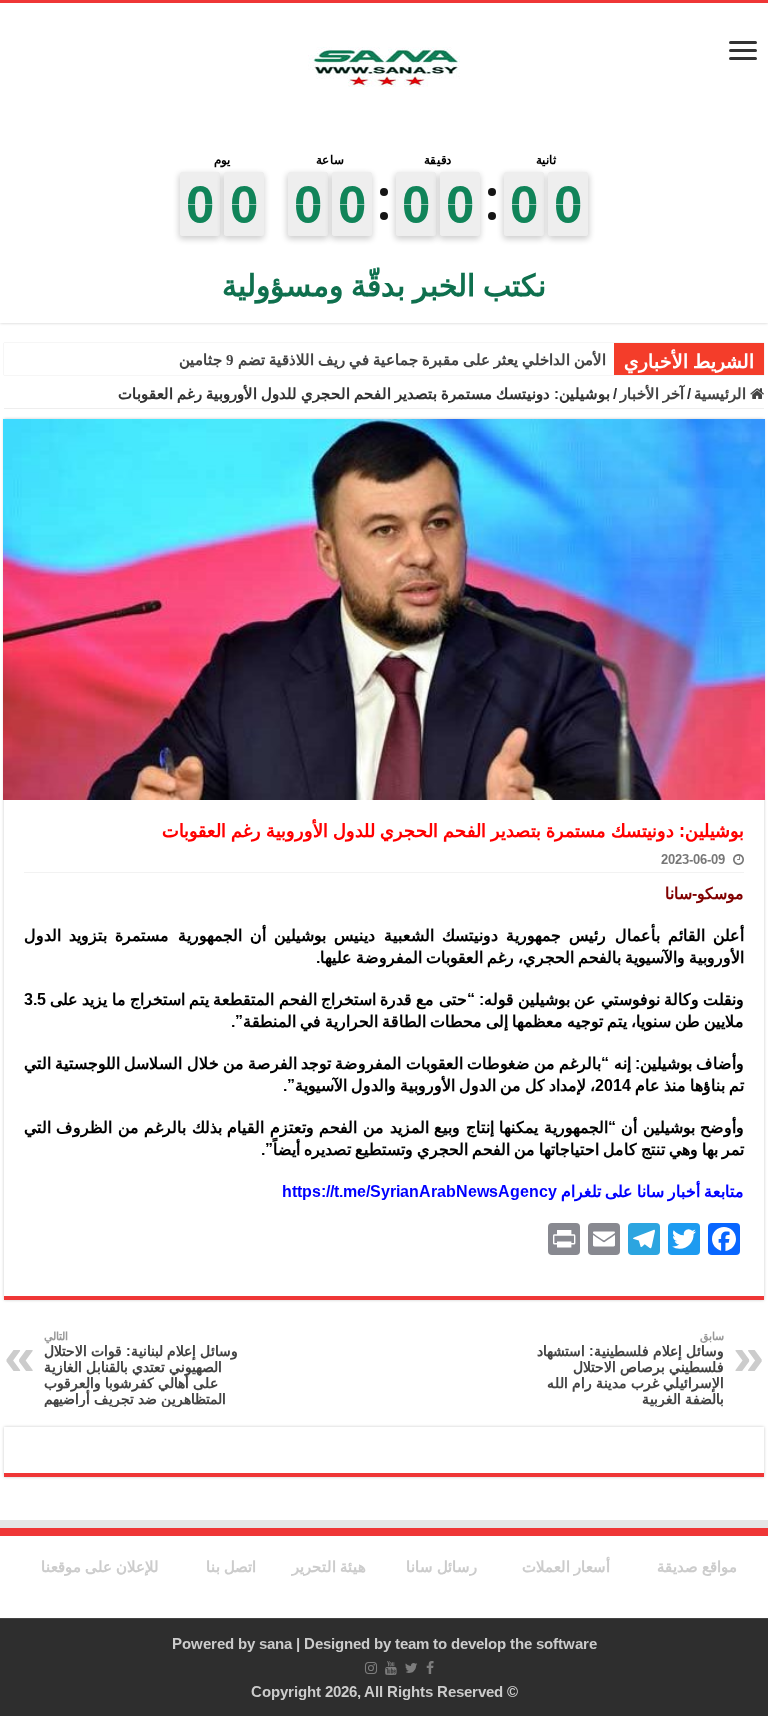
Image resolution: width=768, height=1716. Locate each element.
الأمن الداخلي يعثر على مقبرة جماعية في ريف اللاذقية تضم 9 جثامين (392, 360)
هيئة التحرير (329, 1566)
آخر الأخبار (652, 393)
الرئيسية (722, 393)
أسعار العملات (566, 1566)
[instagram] (371, 1668)
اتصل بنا (231, 1566)
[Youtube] (391, 1668)
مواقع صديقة (697, 1566)
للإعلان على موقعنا (100, 1566)
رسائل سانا (441, 1566)
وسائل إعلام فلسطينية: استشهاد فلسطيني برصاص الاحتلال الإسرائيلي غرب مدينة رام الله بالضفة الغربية (630, 1368)
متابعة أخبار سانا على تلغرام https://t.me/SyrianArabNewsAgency (513, 1191)
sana (275, 1643)
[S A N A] (384, 68)
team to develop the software (496, 1643)
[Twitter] (411, 1668)
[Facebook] (430, 1668)
